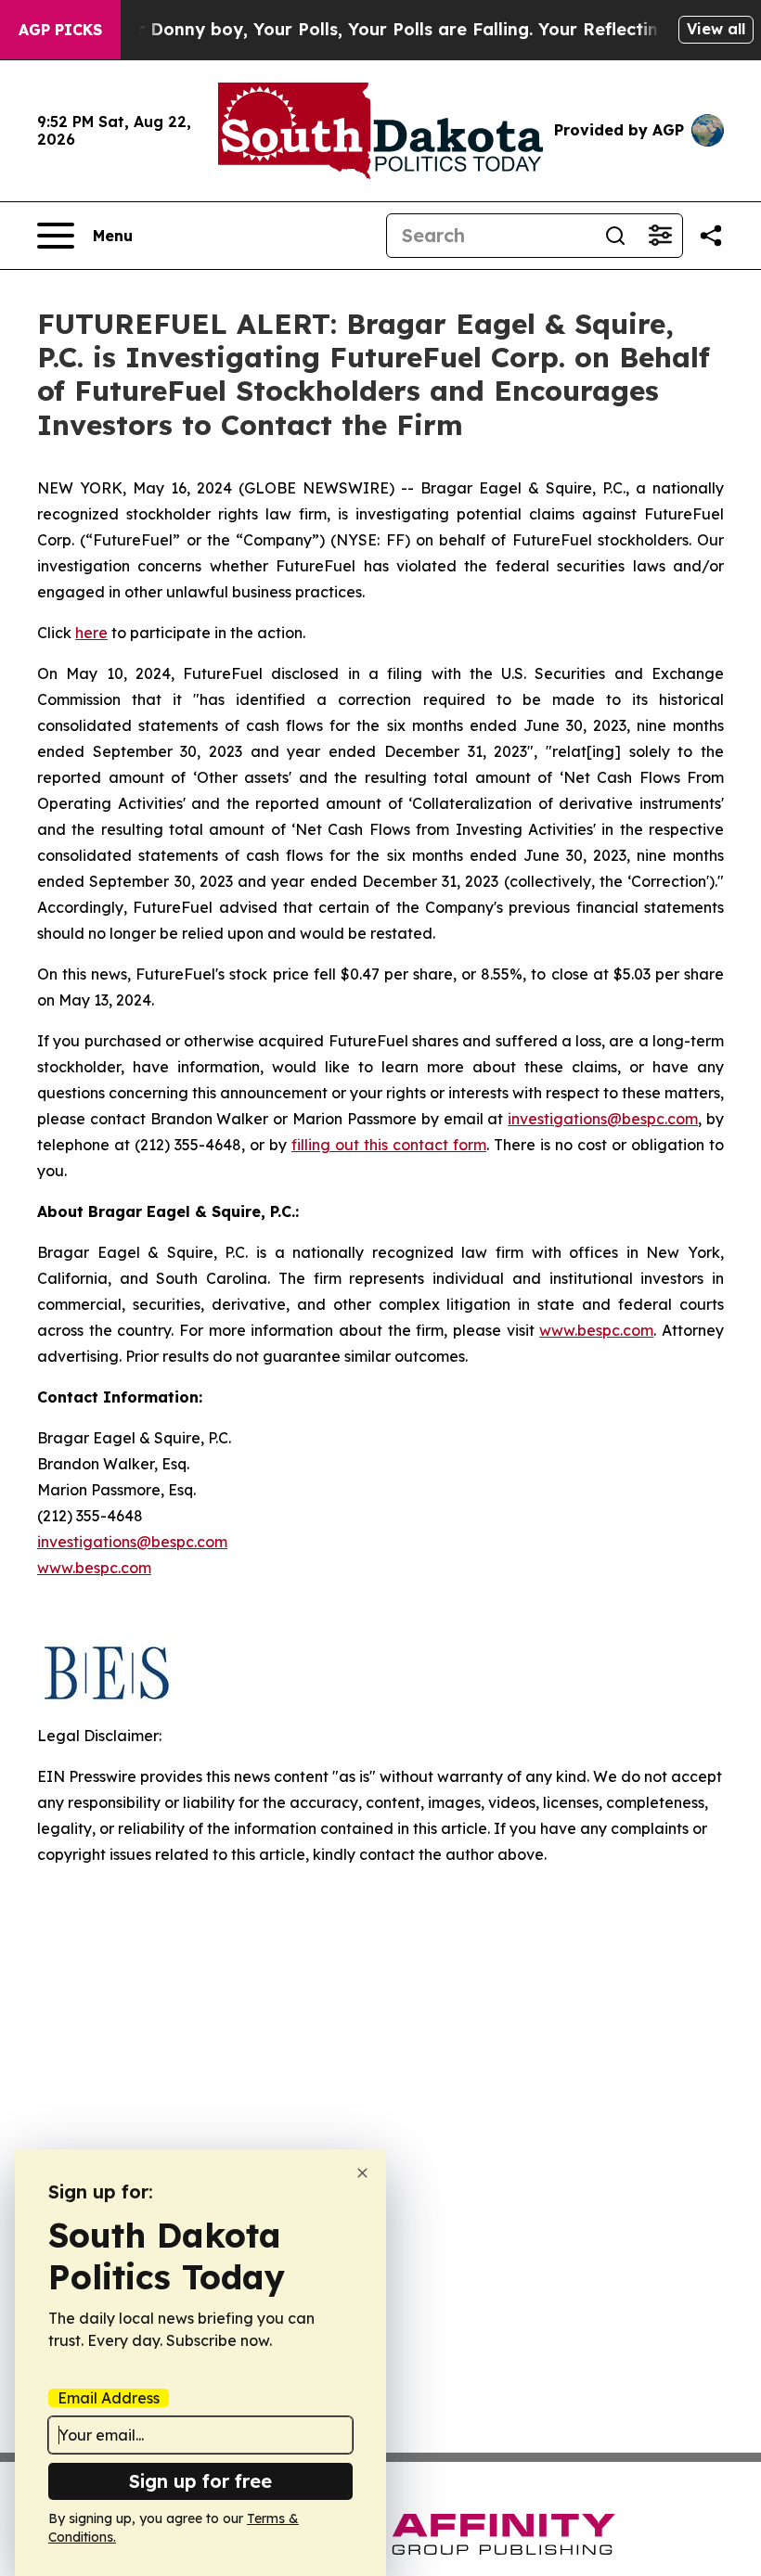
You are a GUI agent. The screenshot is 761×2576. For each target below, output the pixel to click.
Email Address (109, 2398)
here (91, 633)
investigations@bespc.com (603, 1119)
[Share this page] (711, 236)
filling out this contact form (389, 1145)
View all (716, 29)
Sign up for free (200, 2481)
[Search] (615, 236)
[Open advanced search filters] (660, 236)
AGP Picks (60, 30)
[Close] (362, 2173)
